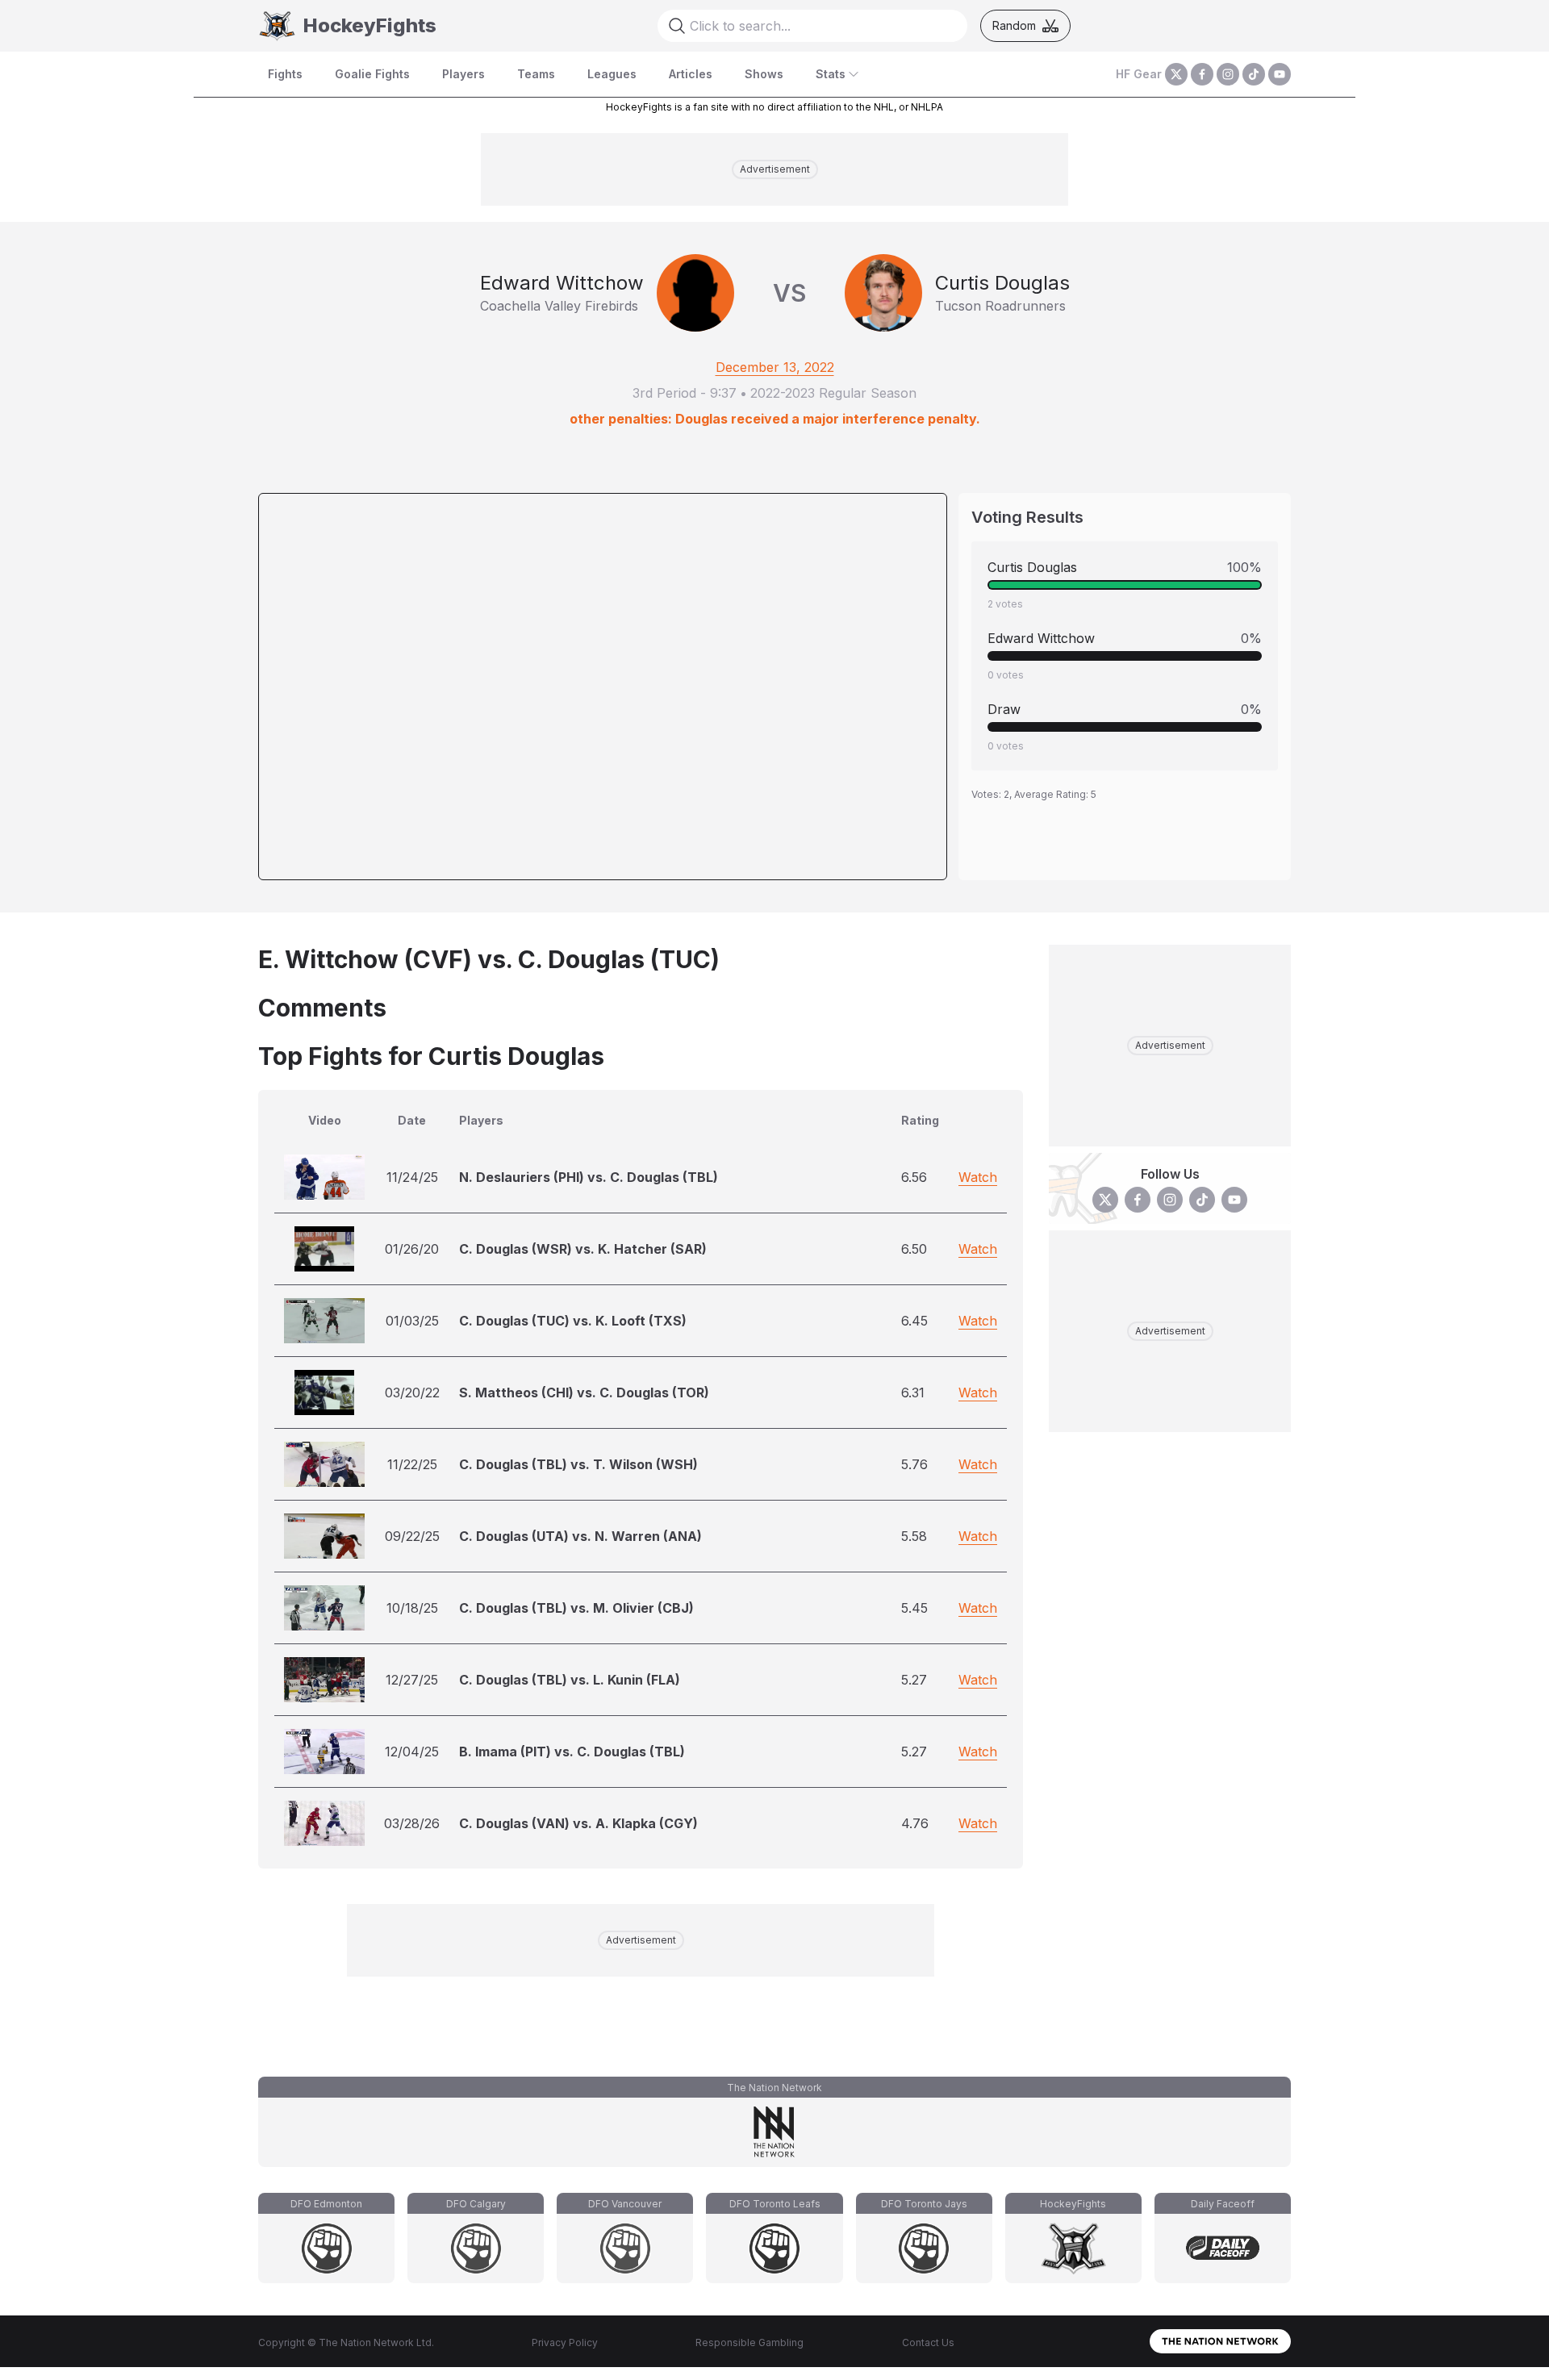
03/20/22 (412, 1393)
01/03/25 (412, 1321)
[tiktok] (1254, 74)
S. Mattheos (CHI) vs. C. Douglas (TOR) (584, 1393)
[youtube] (1280, 74)
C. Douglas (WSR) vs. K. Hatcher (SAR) (583, 1249)
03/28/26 (412, 1823)
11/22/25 (412, 1464)
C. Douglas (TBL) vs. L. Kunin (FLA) (570, 1680)
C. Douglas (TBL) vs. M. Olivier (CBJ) (576, 1608)
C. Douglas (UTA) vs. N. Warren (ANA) (580, 1536)
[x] (1176, 74)
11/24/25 (412, 1177)
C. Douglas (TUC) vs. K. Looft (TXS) (573, 1321)
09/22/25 (412, 1536)
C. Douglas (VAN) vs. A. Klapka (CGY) (578, 1823)
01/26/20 (412, 1249)
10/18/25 (412, 1608)
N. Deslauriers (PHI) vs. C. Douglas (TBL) (589, 1177)
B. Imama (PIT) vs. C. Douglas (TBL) (572, 1752)
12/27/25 (412, 1680)
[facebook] (1202, 74)
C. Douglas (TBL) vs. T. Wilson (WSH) (578, 1464)
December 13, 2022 (775, 367)
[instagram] (1228, 74)
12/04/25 (412, 1752)
